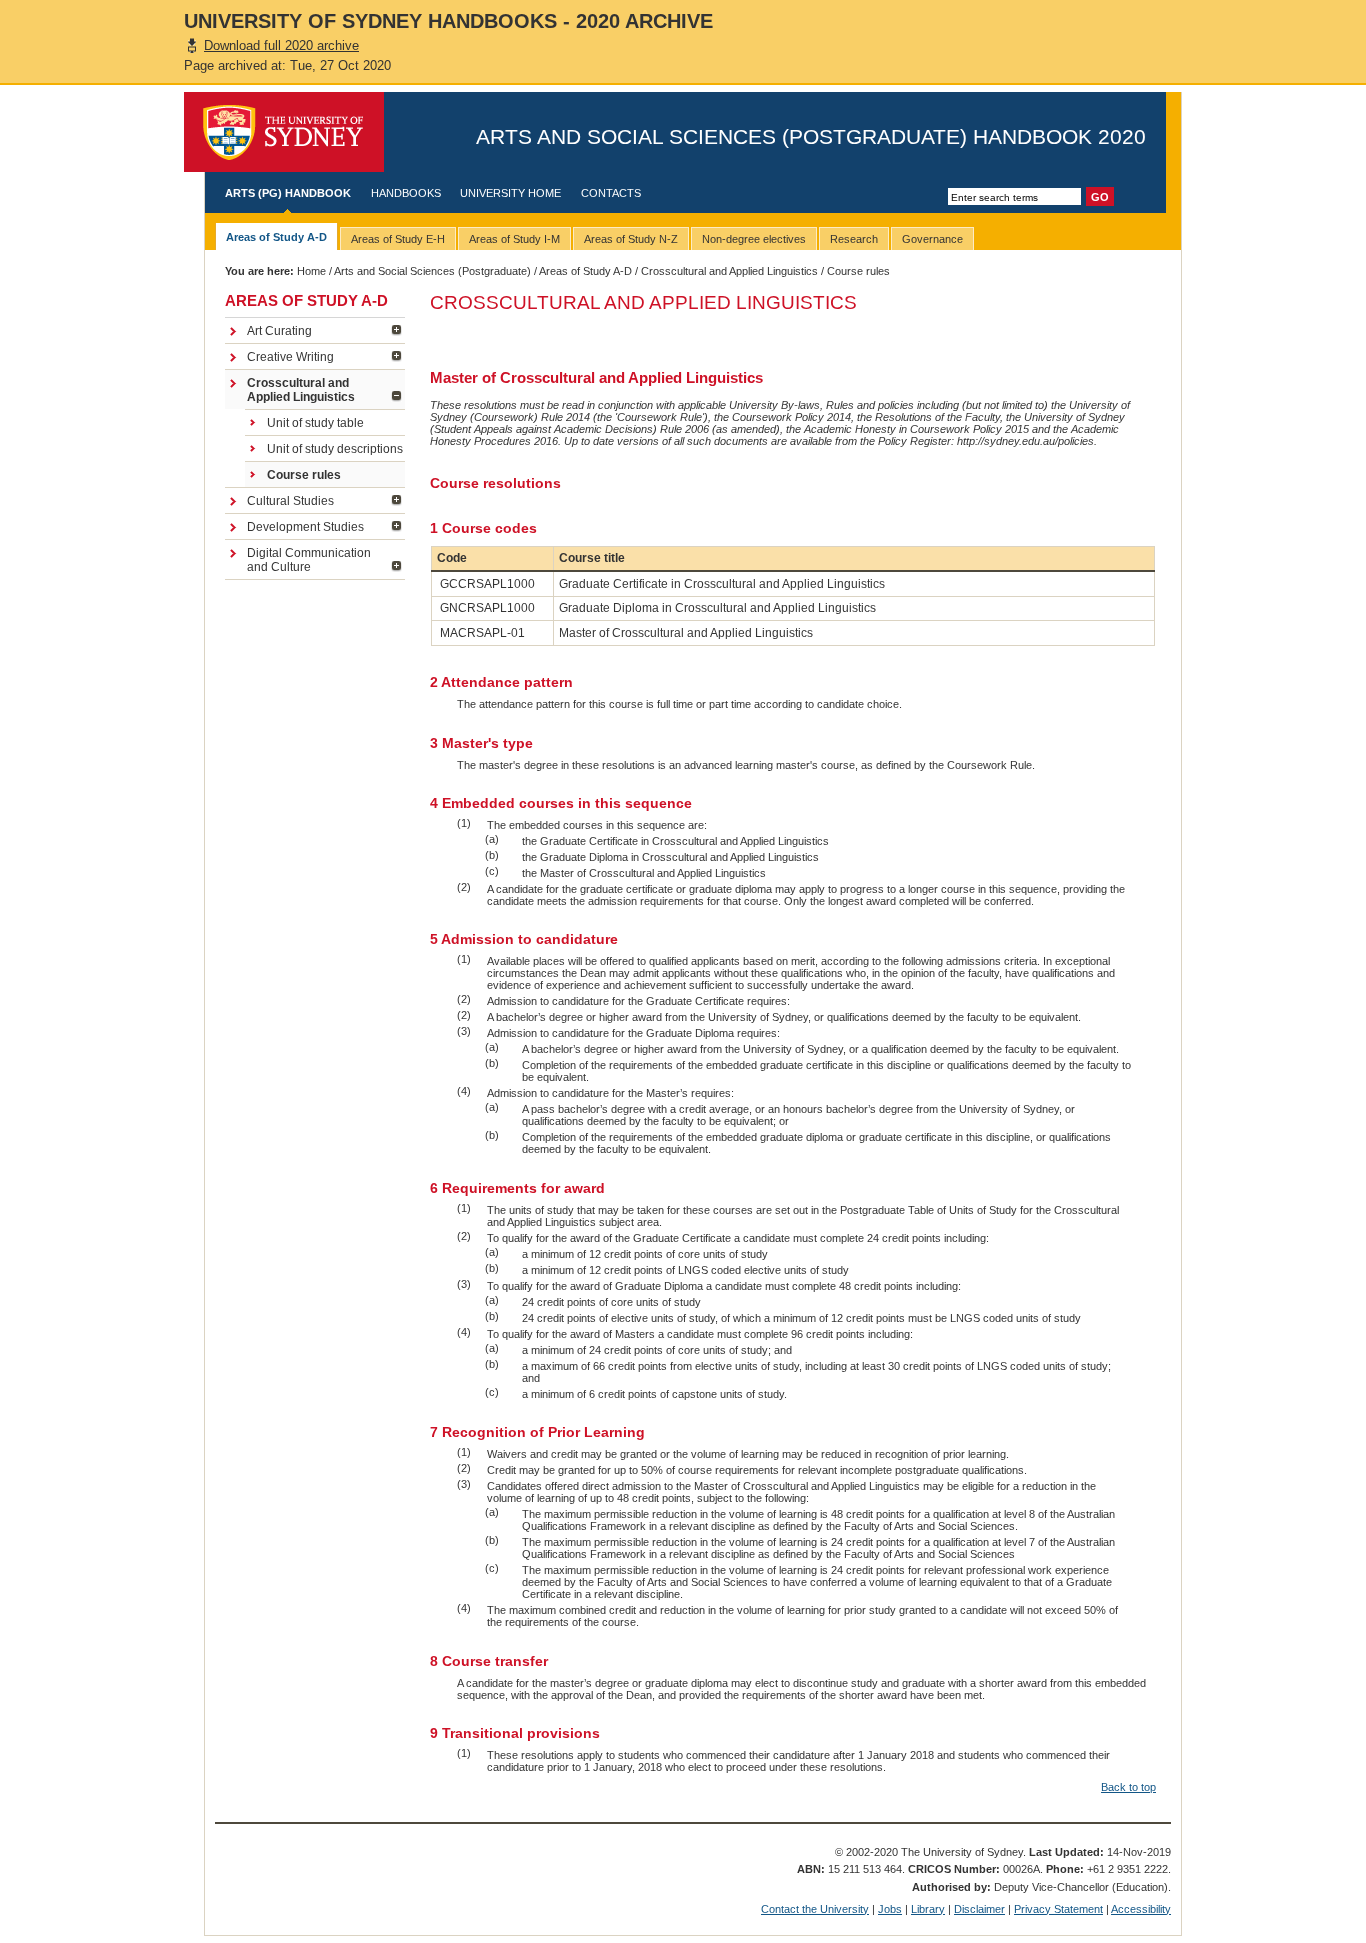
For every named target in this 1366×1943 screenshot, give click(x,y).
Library (928, 1909)
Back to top (1128, 1787)
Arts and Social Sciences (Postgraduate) (432, 271)
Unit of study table (315, 423)
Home (311, 271)
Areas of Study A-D (585, 271)
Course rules (304, 475)
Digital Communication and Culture (309, 560)
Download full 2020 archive (281, 45)
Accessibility (1141, 1909)
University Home (510, 193)
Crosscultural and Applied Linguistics (729, 271)
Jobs (890, 1909)
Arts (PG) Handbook (288, 193)
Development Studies (305, 527)
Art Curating (279, 331)
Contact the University (815, 1909)
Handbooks (406, 193)
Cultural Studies (290, 501)
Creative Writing (290, 357)
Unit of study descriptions (335, 449)
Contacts (611, 193)
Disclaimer (979, 1909)
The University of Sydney (284, 132)
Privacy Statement (1058, 1909)
